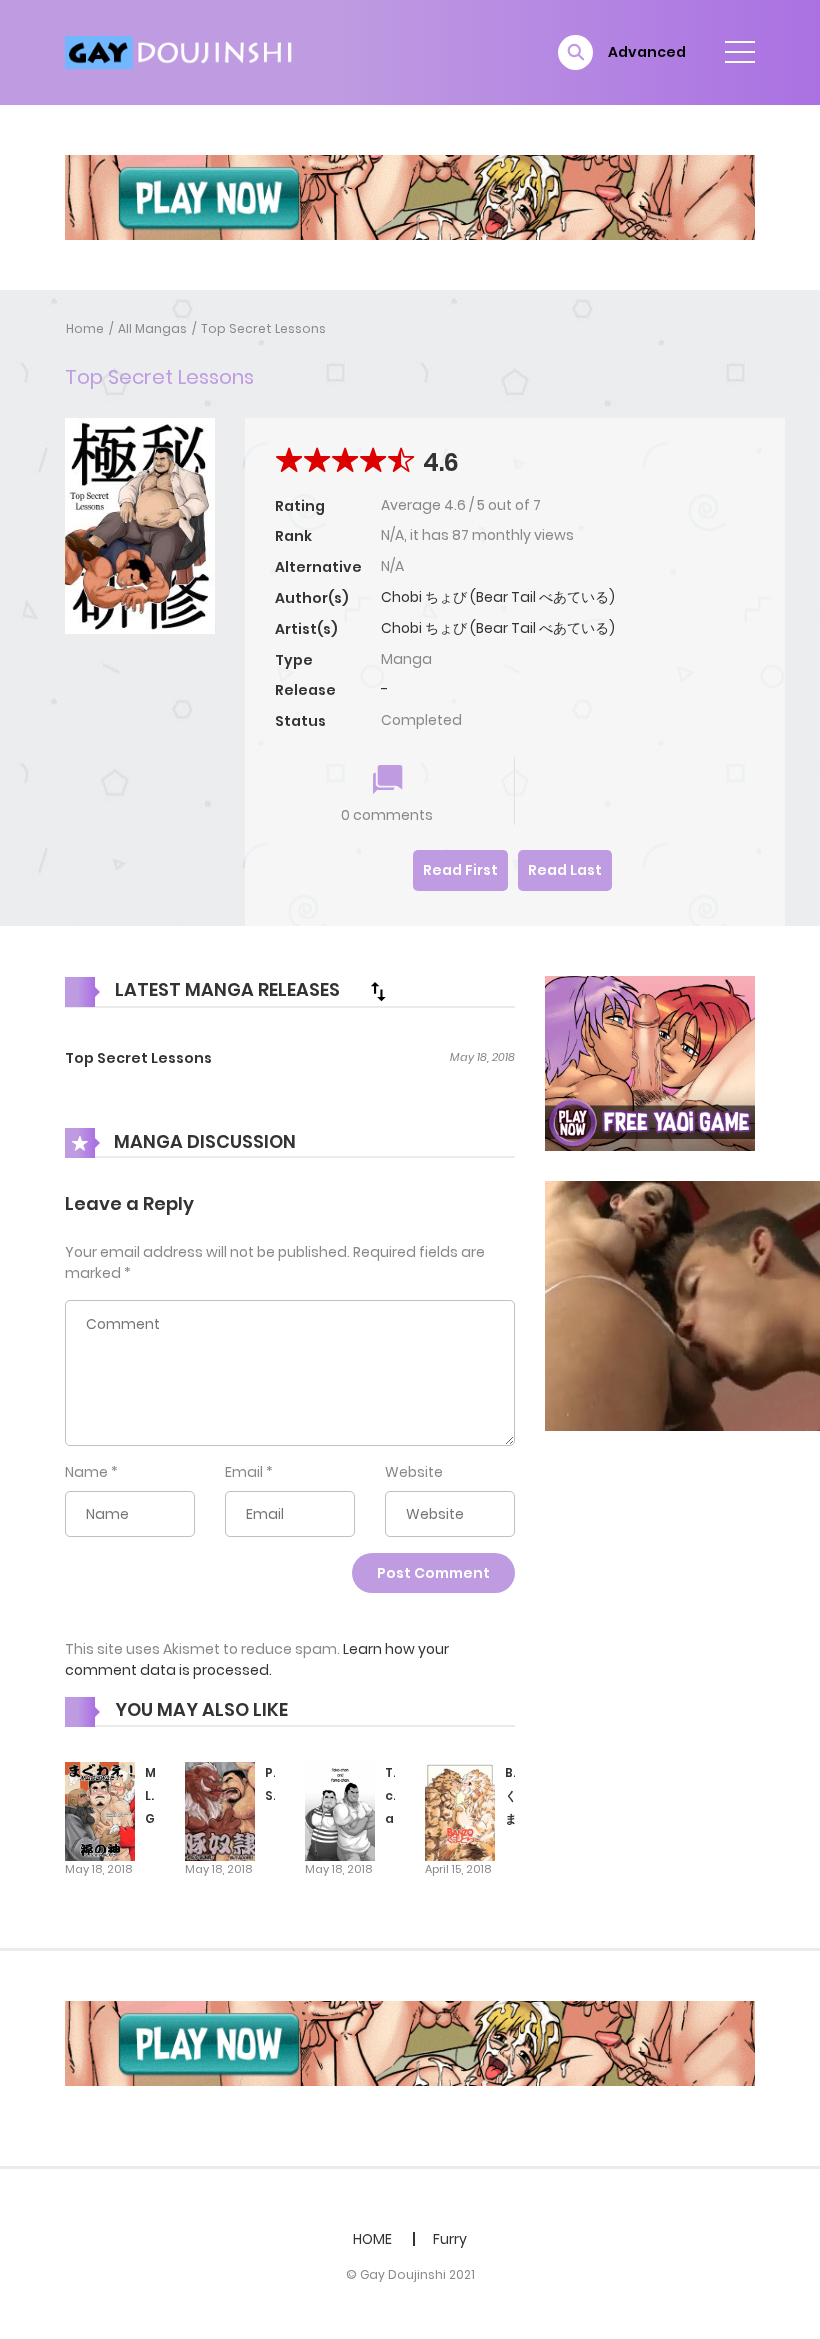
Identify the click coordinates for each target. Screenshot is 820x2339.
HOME (372, 2239)
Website (414, 1472)
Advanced (647, 52)
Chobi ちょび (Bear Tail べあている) (498, 597)
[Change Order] (378, 991)
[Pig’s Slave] (220, 1810)
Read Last (565, 870)
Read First (460, 870)
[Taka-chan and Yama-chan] (340, 1810)
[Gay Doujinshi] (181, 51)
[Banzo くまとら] (460, 1810)
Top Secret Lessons (263, 328)
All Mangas (152, 328)
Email (244, 1472)
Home (85, 328)
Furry (450, 2239)
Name (86, 1472)
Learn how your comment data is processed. (257, 1659)
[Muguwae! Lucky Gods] (100, 1810)
